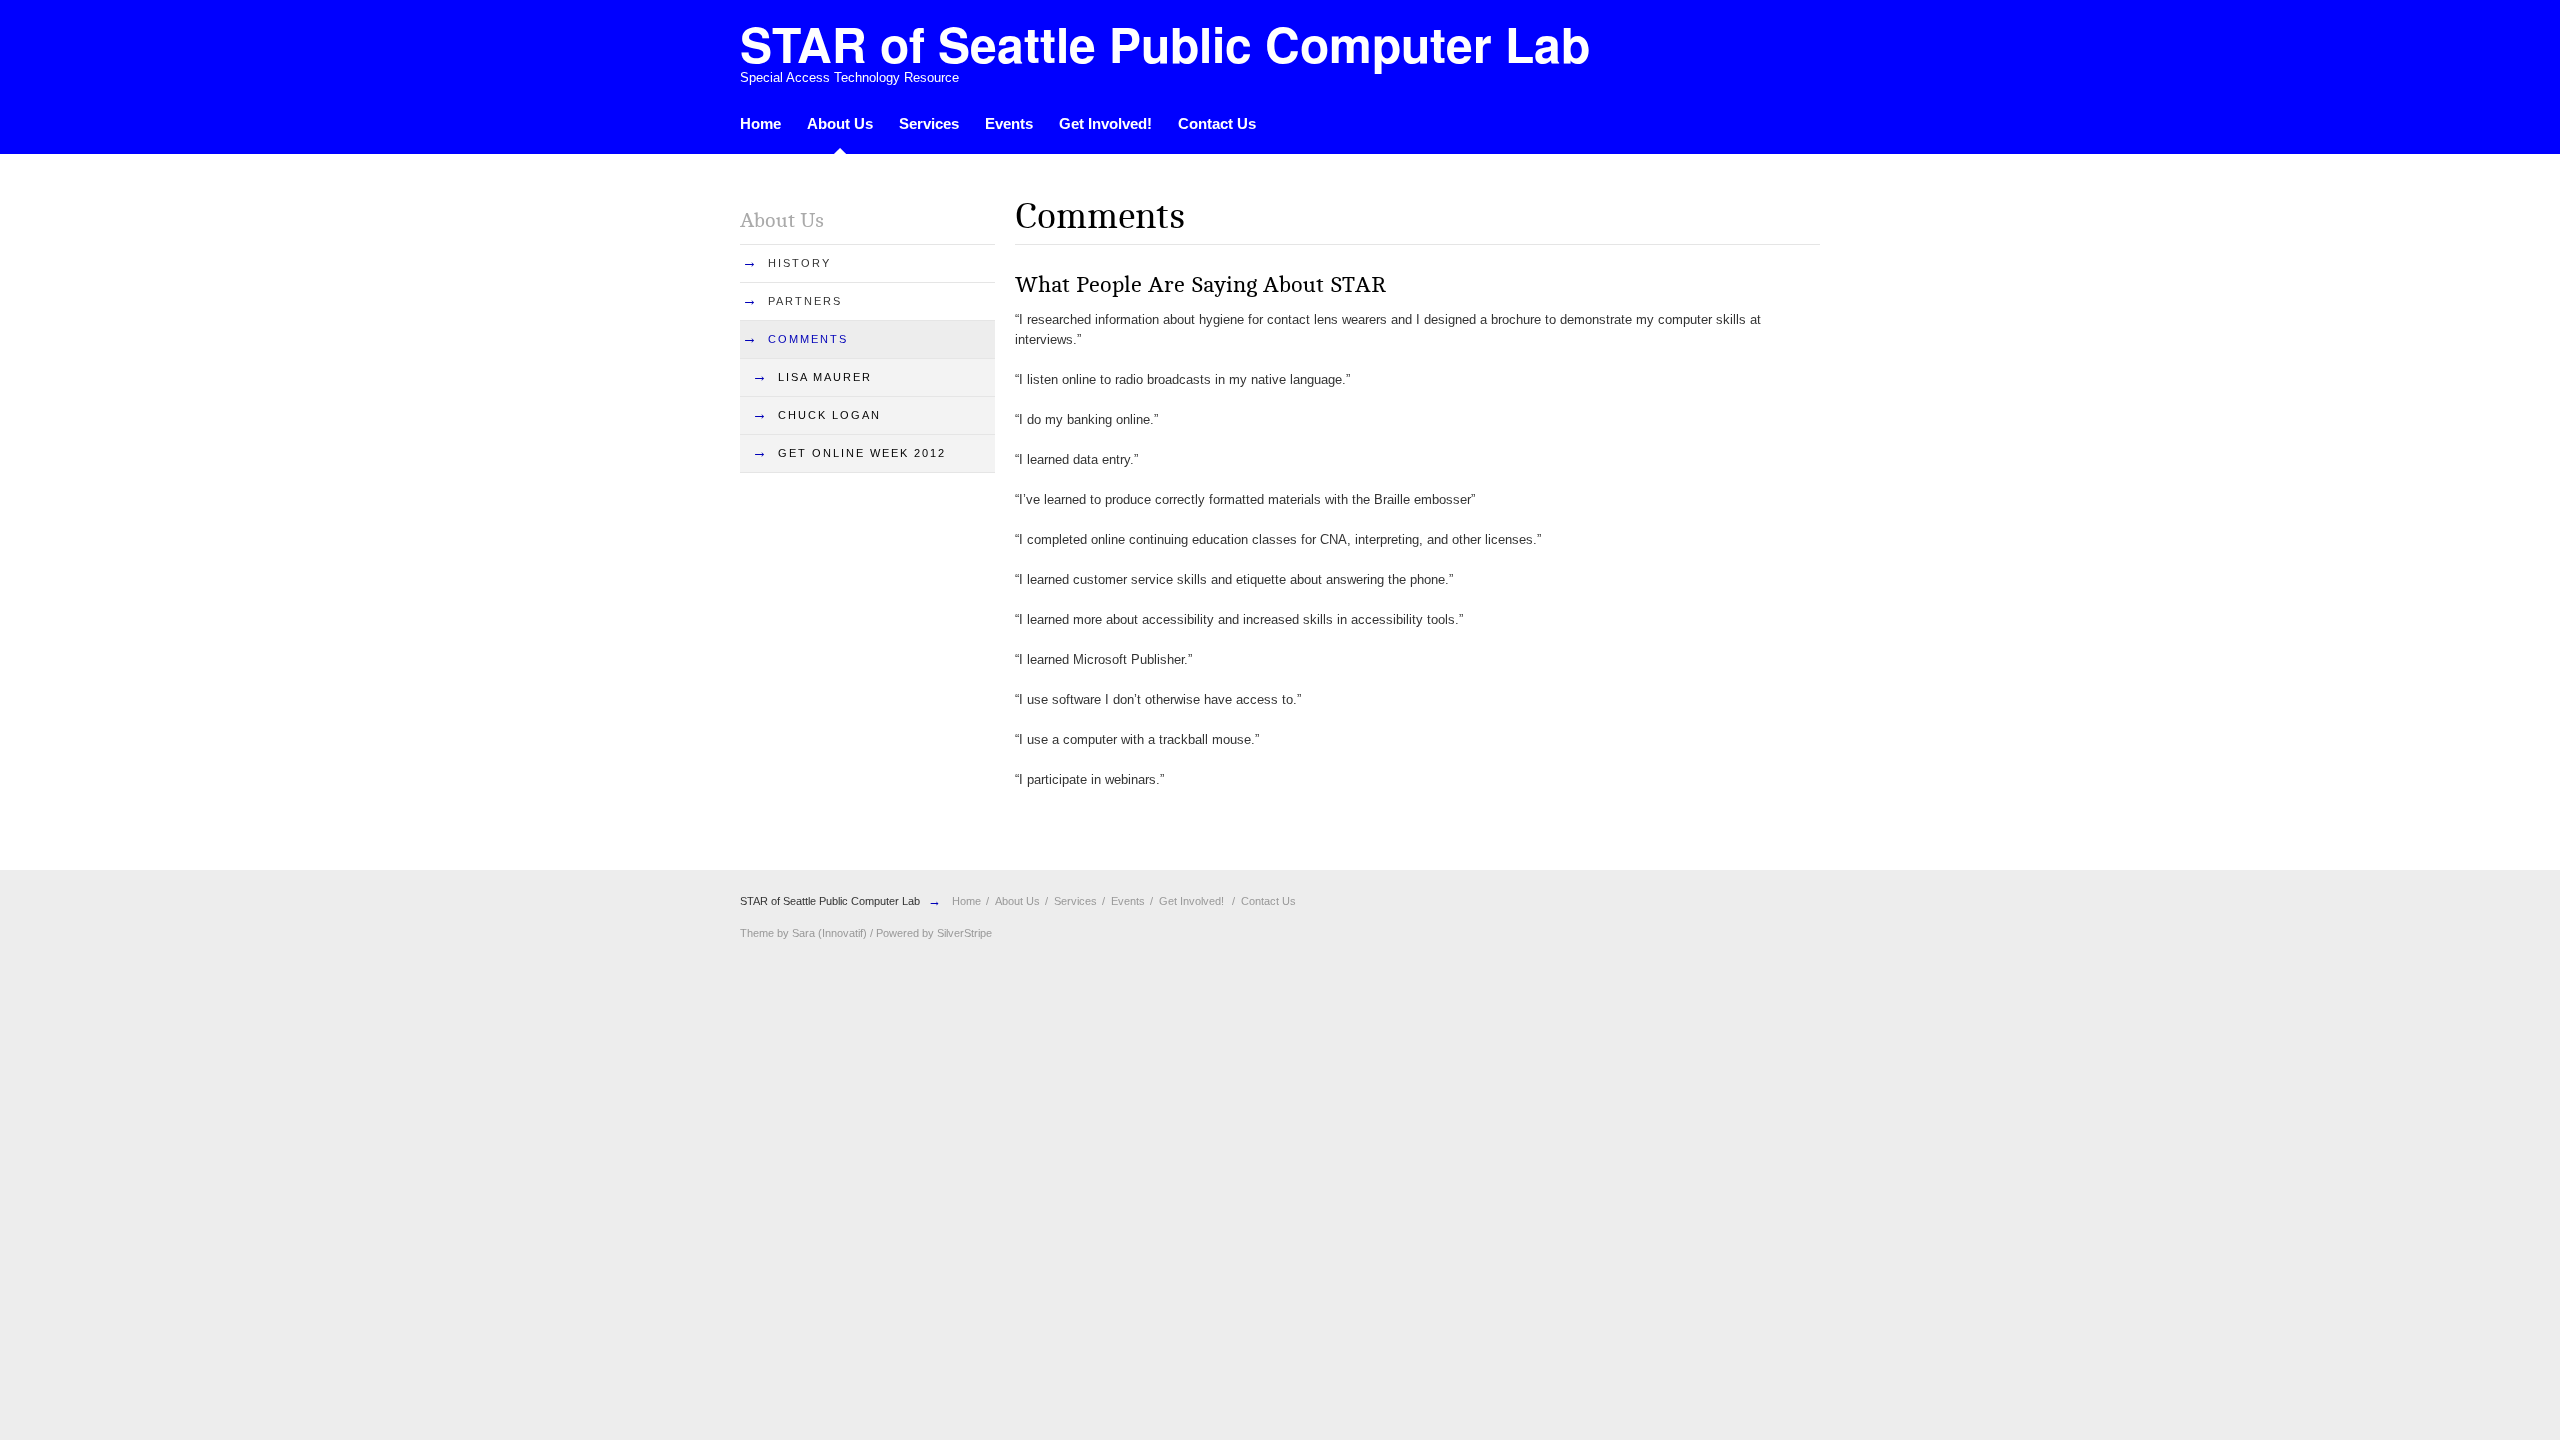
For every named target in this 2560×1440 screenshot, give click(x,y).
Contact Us (1217, 123)
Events (1009, 123)
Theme (757, 933)
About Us (840, 123)
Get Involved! (1105, 123)
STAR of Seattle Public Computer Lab (830, 901)
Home (760, 123)
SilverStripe (964, 933)
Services (929, 123)
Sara (803, 933)
